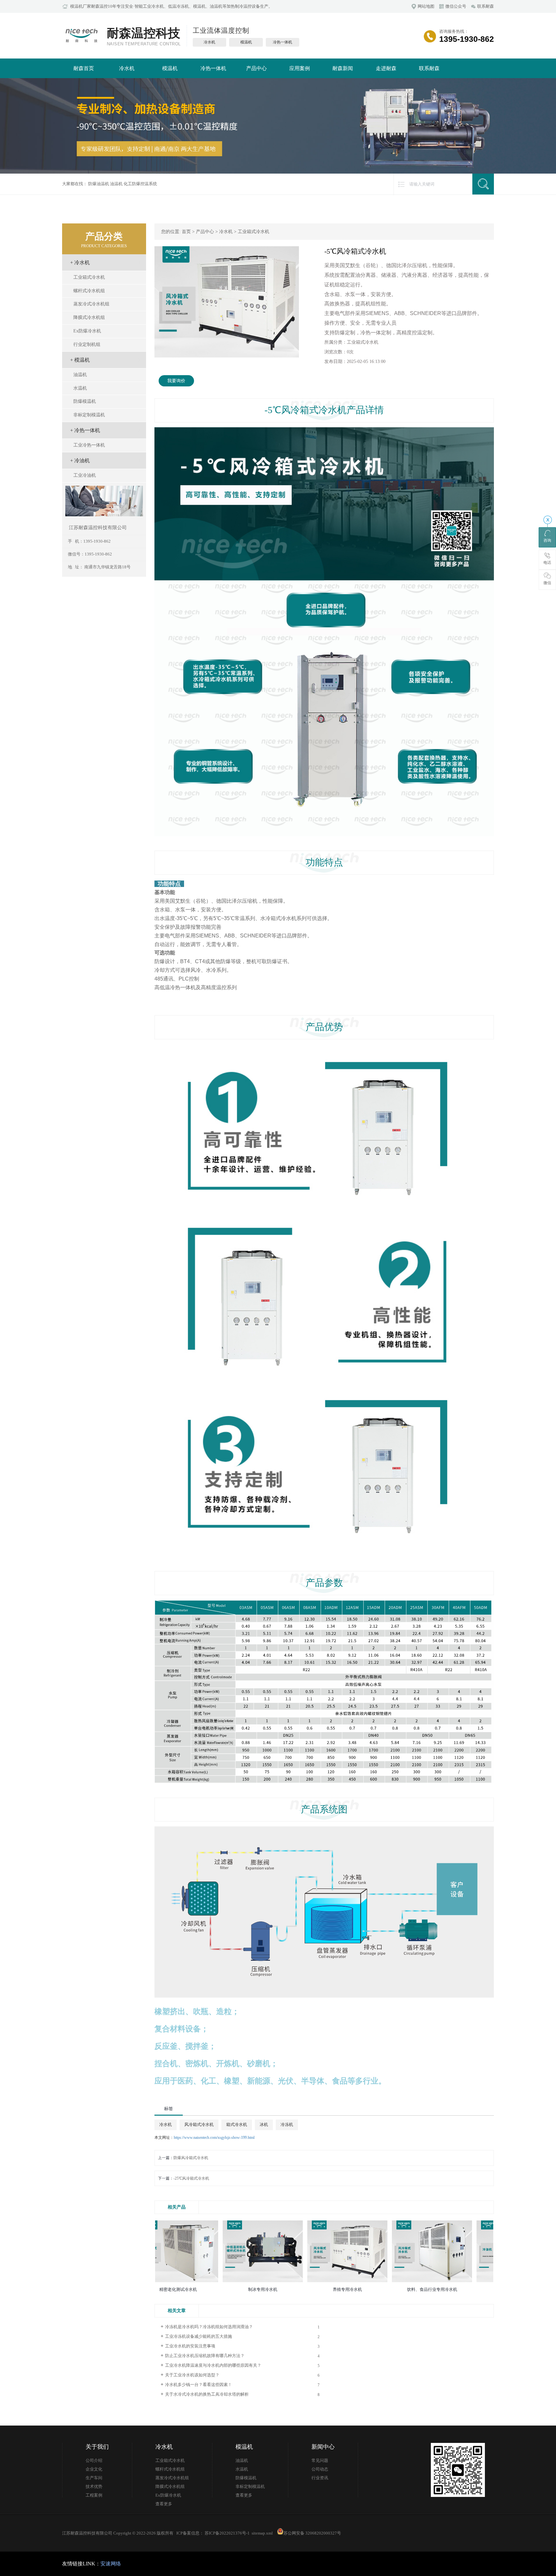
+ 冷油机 (80, 461)
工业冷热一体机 (89, 445)
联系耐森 (429, 68)
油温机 (116, 184)
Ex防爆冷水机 (87, 331)
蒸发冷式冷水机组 (91, 304)
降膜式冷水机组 (89, 317)
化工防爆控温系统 (140, 184)
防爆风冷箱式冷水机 (191, 2158)
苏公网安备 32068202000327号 (312, 2533)
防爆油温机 (99, 184)
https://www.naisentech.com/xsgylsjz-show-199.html (214, 2138)
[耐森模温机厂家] (82, 44)
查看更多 (164, 2504)
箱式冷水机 (237, 2124)
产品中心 (256, 68)
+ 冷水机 (80, 262)
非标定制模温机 (89, 415)
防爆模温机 (85, 401)
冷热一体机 (213, 68)
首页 (186, 232)
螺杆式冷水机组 (89, 291)
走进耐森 (386, 68)
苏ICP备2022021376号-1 (227, 2533)
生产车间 (94, 2478)
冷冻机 (287, 2124)
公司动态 (320, 2469)
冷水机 (127, 68)
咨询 (547, 540)
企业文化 (94, 2469)
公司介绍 (94, 2461)
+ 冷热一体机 (85, 430)
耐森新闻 (343, 68)
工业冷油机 (85, 475)
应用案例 (300, 68)
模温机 (170, 68)
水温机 (80, 388)
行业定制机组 (87, 344)
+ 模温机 (80, 360)
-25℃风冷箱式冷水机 (191, 2178)
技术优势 (94, 2487)
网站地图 (426, 6)
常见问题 (320, 2461)
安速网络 (111, 2564)
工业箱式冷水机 (89, 277)
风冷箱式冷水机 (199, 2124)
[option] (227, 302)
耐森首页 (84, 68)
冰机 (264, 2124)
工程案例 (94, 2495)
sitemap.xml (262, 2533)
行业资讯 (320, 2478)
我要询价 (176, 381)
